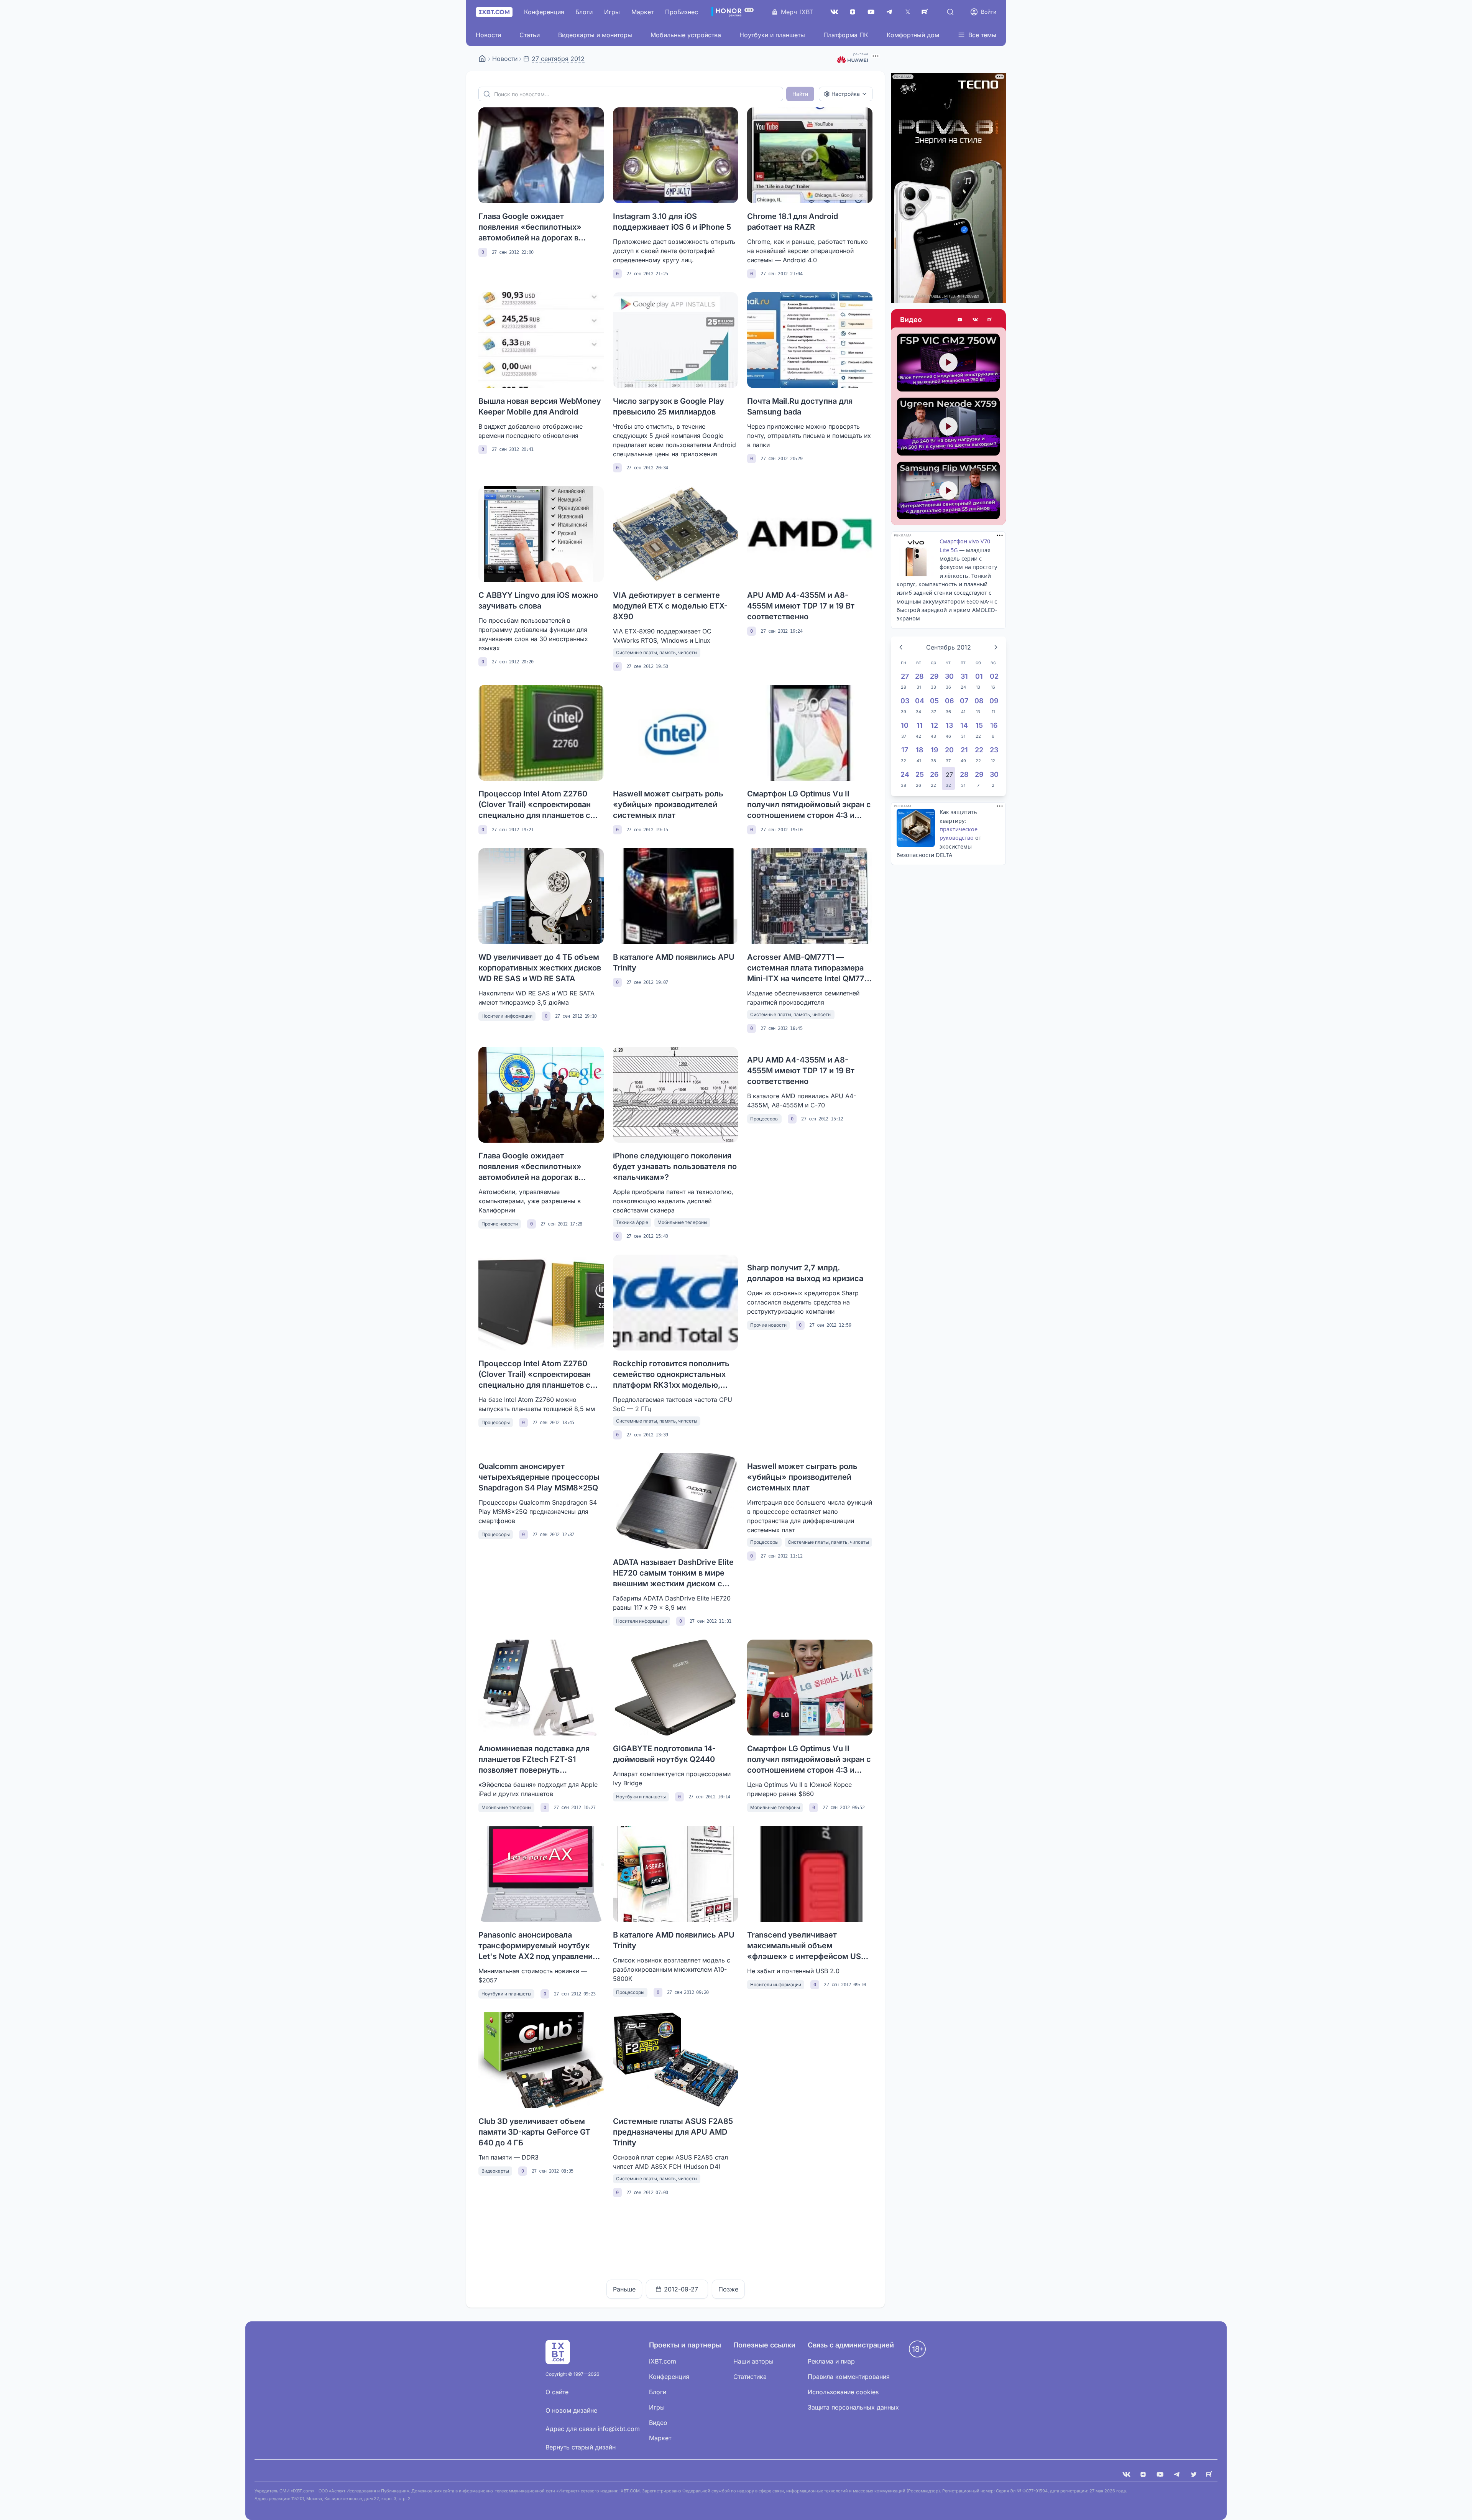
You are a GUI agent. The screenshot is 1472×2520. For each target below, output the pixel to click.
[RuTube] (926, 12)
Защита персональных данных (853, 2407)
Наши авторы (753, 2361)
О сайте (557, 2392)
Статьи (530, 35)
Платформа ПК (846, 35)
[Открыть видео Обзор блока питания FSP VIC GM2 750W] (948, 363)
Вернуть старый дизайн (581, 2447)
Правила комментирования (849, 2377)
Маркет (642, 12)
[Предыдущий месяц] (901, 647)
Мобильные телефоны (682, 1222)
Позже (728, 2289)
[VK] (1126, 2474)
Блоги (584, 12)
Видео (911, 320)
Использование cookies (843, 2392)
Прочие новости (500, 1224)
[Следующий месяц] (996, 647)
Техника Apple (632, 1222)
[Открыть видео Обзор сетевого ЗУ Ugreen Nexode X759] (948, 427)
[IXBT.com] (482, 59)
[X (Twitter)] (908, 12)
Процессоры (764, 1119)
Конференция (544, 12)
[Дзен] (853, 12)
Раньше (624, 2289)
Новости (488, 35)
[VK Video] (975, 320)
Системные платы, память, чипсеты (657, 652)
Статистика (750, 2377)
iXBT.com (663, 2361)
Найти (800, 94)
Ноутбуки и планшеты (772, 35)
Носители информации (507, 1016)
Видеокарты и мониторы (595, 35)
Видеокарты (495, 2171)
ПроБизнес (682, 12)
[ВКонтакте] (834, 12)
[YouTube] (871, 12)
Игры (612, 12)
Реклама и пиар (831, 2361)
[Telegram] (889, 12)
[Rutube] (991, 320)
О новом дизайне (571, 2410)
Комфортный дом (913, 35)
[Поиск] (950, 12)
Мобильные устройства (686, 35)
